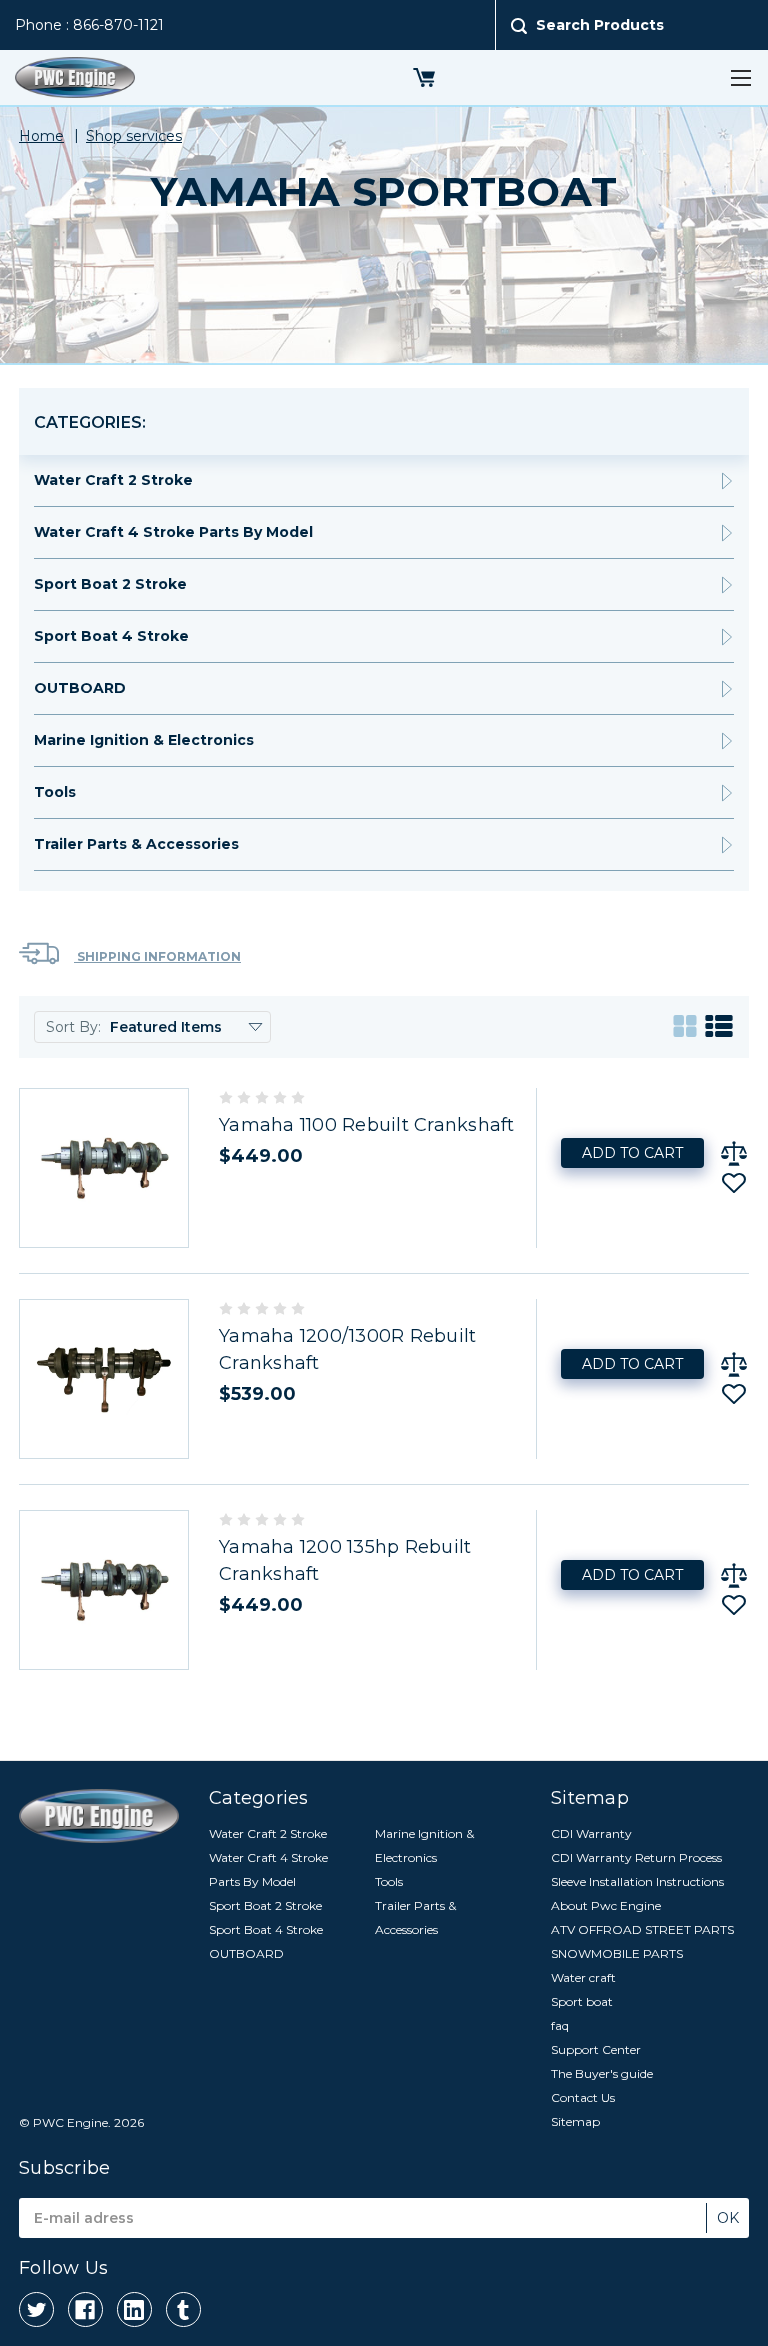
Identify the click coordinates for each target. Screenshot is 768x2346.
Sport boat (582, 2001)
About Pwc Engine (606, 1905)
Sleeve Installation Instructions (637, 1881)
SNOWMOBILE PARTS (617, 1953)
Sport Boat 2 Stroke (110, 584)
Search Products (600, 25)
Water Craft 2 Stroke (113, 480)
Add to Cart (632, 1153)
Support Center (596, 2049)
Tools (55, 792)
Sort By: (73, 1027)
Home (41, 136)
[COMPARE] (734, 1153)
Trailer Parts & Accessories (136, 844)
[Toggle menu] (740, 77)
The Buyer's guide (602, 2073)
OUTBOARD (80, 688)
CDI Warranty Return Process (636, 1857)
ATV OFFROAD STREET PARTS (642, 1929)
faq (560, 2025)
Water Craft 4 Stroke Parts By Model (173, 532)
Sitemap (575, 2121)
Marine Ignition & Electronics (144, 740)
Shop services (134, 136)
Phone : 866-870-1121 (89, 25)
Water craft (583, 1977)
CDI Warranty (591, 1833)
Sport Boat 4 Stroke (111, 636)
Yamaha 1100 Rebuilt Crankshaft (367, 1125)
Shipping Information (157, 956)
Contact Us (583, 2097)
